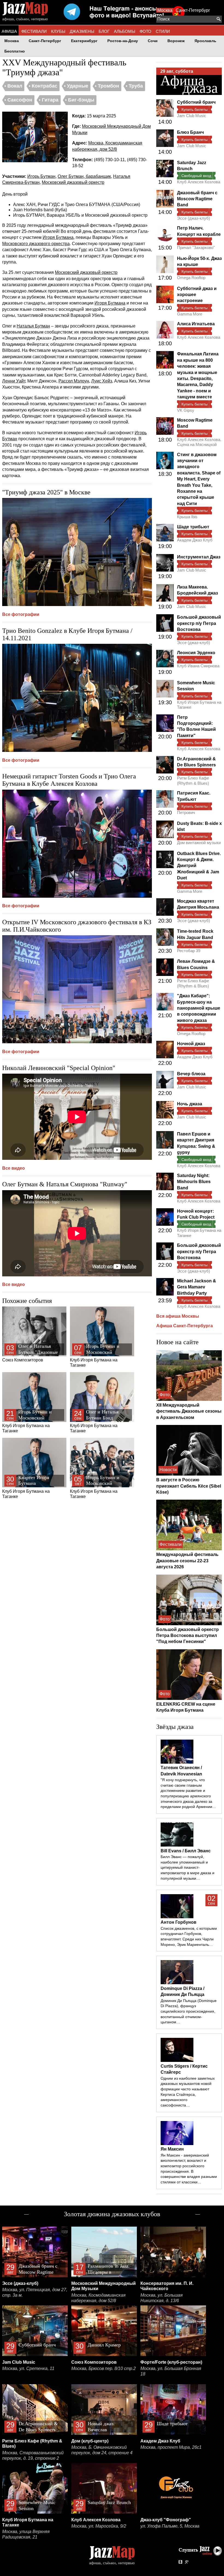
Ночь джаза (190, 1104)
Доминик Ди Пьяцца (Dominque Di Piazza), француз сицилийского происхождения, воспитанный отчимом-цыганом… (189, 2011)
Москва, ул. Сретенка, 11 (28, 2368)
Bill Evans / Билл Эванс (186, 1851)
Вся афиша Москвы (178, 1316)
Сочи (153, 41)
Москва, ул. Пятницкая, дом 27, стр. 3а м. (35, 2292)
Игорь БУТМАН (29, 215)
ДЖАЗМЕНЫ (82, 31)
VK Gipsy (186, 410)
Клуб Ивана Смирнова (198, 666)
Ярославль (205, 41)
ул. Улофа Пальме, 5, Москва (170, 2526)
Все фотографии (21, 614)
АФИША (9, 31)
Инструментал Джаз (199, 557)
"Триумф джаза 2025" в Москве (46, 492)
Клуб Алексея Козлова (199, 182)
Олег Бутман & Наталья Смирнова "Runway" (65, 1184)
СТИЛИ (163, 31)
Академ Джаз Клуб (195, 540)
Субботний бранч (196, 102)
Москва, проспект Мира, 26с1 (171, 2447)
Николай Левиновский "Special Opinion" (59, 1068)
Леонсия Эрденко (196, 653)
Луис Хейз (102, 381)
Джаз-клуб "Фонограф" (166, 2520)
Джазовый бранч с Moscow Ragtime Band (197, 199)
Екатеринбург (84, 41)
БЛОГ (104, 31)
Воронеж (176, 41)
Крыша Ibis (187, 517)
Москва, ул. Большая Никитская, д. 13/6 (162, 2298)
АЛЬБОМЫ (125, 31)
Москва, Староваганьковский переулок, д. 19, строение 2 (33, 2455)
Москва (165, 10)
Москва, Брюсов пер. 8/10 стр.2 (104, 2368)
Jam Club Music (192, 116)
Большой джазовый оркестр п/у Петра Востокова (199, 623)
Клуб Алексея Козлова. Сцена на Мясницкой (199, 442)
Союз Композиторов (30, 1353)
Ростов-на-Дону (123, 41)
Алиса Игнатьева (196, 324)
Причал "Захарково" (196, 247)
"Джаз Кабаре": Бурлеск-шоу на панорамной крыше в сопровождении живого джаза (199, 1008)
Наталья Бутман (33, 326)
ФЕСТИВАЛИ (34, 31)
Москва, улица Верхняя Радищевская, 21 (26, 2534)
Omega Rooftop (191, 278)
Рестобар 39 (189, 951)
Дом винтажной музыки (199, 843)
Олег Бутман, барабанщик (84, 176)
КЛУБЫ (58, 31)
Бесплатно (15, 51)
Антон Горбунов (179, 1922)
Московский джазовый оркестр (73, 182)
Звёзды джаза (175, 1727)
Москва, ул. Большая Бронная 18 (171, 2371)
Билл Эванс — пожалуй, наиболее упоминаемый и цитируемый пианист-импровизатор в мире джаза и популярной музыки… (188, 1867)
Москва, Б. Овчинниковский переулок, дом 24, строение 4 (102, 2450)
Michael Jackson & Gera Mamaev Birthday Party (197, 1287)
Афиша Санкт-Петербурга (185, 1326)
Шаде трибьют (193, 527)
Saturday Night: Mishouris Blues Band (194, 1182)
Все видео (14, 1168)
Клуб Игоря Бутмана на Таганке (97, 1355)
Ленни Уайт (14, 381)
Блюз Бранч (190, 132)
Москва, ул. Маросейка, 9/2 (99, 2526)
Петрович (186, 812)
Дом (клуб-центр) (90, 2441)
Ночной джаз (191, 1044)
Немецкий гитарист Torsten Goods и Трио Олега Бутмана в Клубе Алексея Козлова (69, 780)
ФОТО (145, 31)
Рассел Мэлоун (74, 381)
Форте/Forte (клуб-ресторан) (171, 2362)
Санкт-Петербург (193, 10)
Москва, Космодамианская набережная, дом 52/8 (98, 2298)
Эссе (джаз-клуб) (194, 218)
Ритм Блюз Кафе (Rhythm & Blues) (193, 780)
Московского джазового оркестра (36, 244)
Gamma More (190, 314)
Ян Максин (172, 2149)
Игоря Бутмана (58, 237)
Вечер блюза (191, 1074)
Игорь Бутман (41, 176)
